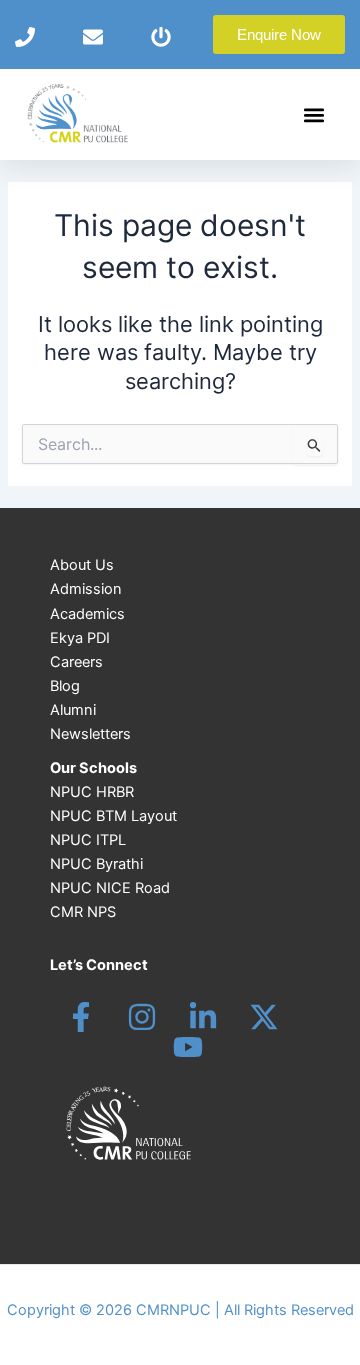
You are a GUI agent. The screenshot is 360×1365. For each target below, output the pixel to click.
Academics (87, 614)
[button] (313, 114)
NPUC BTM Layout (113, 816)
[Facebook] (81, 1017)
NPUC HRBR (92, 792)
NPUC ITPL (88, 840)
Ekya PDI (80, 638)
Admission (86, 589)
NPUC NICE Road (110, 888)
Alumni (73, 710)
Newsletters (90, 734)
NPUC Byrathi (96, 864)
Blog (65, 686)
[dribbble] (188, 1047)
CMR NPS (83, 912)
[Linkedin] (203, 1017)
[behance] (264, 1017)
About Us (82, 565)
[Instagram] (142, 1017)
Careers (76, 662)
